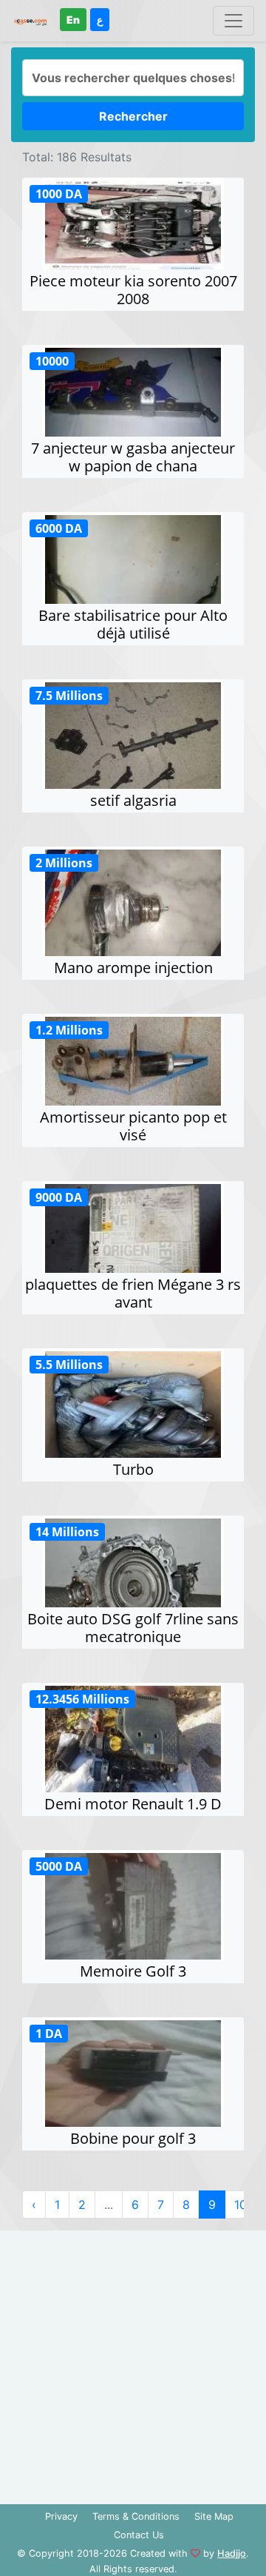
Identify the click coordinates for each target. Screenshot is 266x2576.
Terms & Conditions (136, 2516)
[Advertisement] (133, 2364)
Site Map (214, 2516)
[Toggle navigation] (233, 21)
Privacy (61, 2516)
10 (241, 2205)
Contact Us (139, 2535)
